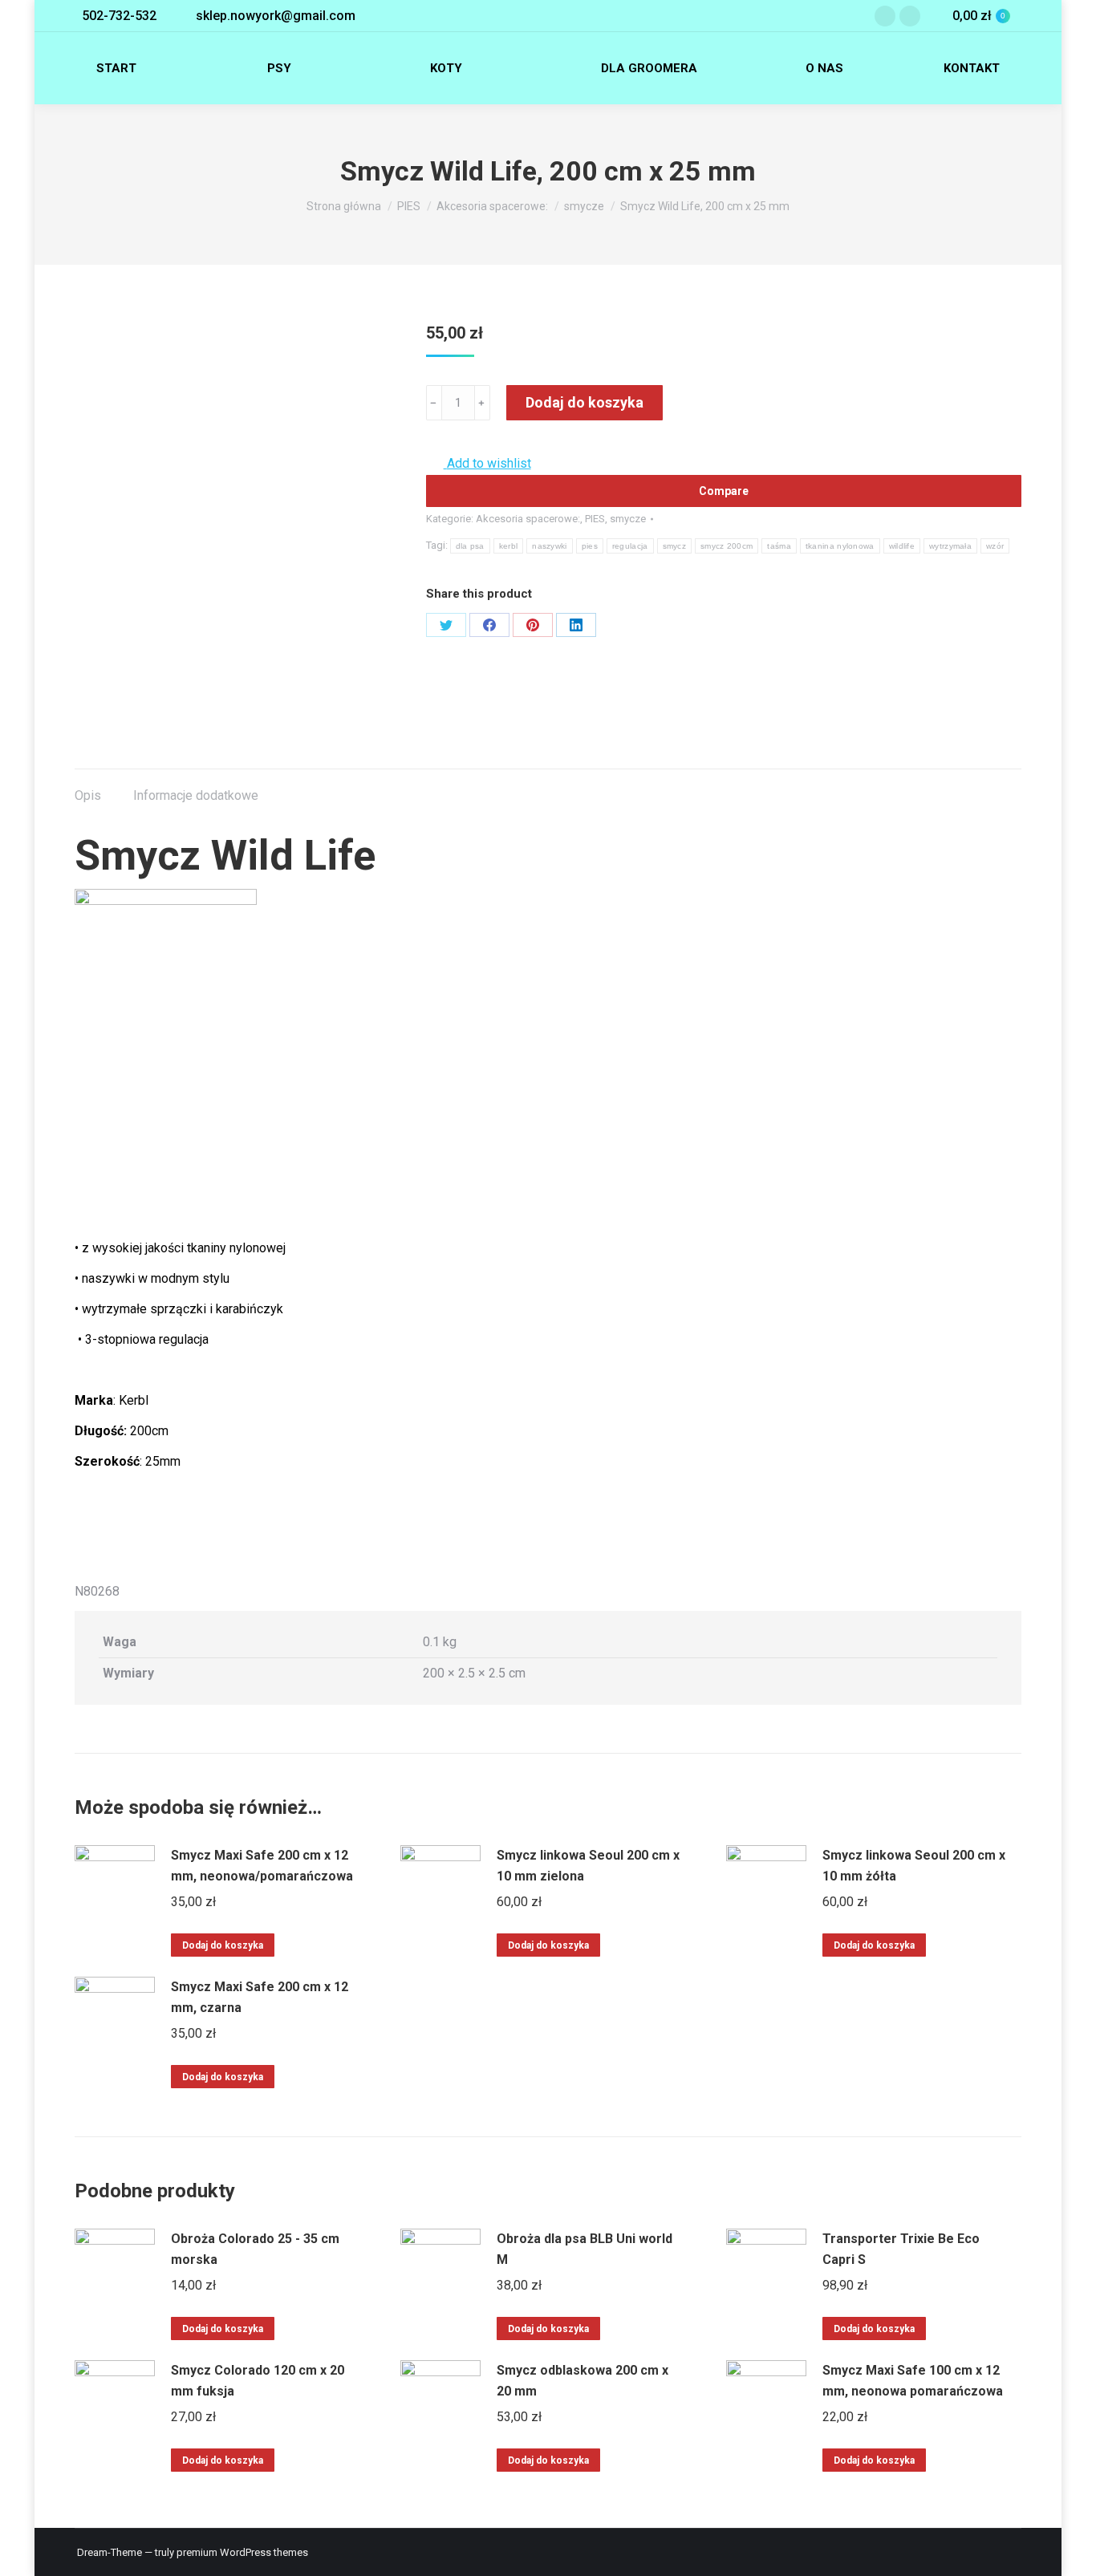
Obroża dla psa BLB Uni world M (585, 2249)
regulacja (630, 546)
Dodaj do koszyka (585, 402)
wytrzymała (950, 546)
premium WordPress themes (242, 2552)
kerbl (509, 546)
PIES (595, 519)
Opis (88, 795)
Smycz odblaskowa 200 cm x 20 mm (583, 2381)
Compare (724, 491)
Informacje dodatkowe (196, 795)
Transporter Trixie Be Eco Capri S (901, 2249)
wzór (995, 546)
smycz (675, 546)
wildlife (902, 546)
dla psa (470, 546)
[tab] (88, 788)
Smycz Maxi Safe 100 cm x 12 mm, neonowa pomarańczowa (913, 2381)
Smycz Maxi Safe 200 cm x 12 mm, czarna (260, 1997)
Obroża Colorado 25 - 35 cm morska (255, 2249)
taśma (779, 546)
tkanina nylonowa (840, 546)
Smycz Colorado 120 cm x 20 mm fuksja (258, 2381)
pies (590, 546)
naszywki (549, 546)
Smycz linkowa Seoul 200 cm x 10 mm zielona (588, 1866)
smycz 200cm (727, 546)
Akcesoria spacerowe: (528, 519)
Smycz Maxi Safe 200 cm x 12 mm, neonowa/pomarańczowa (262, 1866)
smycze (628, 519)
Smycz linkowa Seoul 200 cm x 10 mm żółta (914, 1866)
